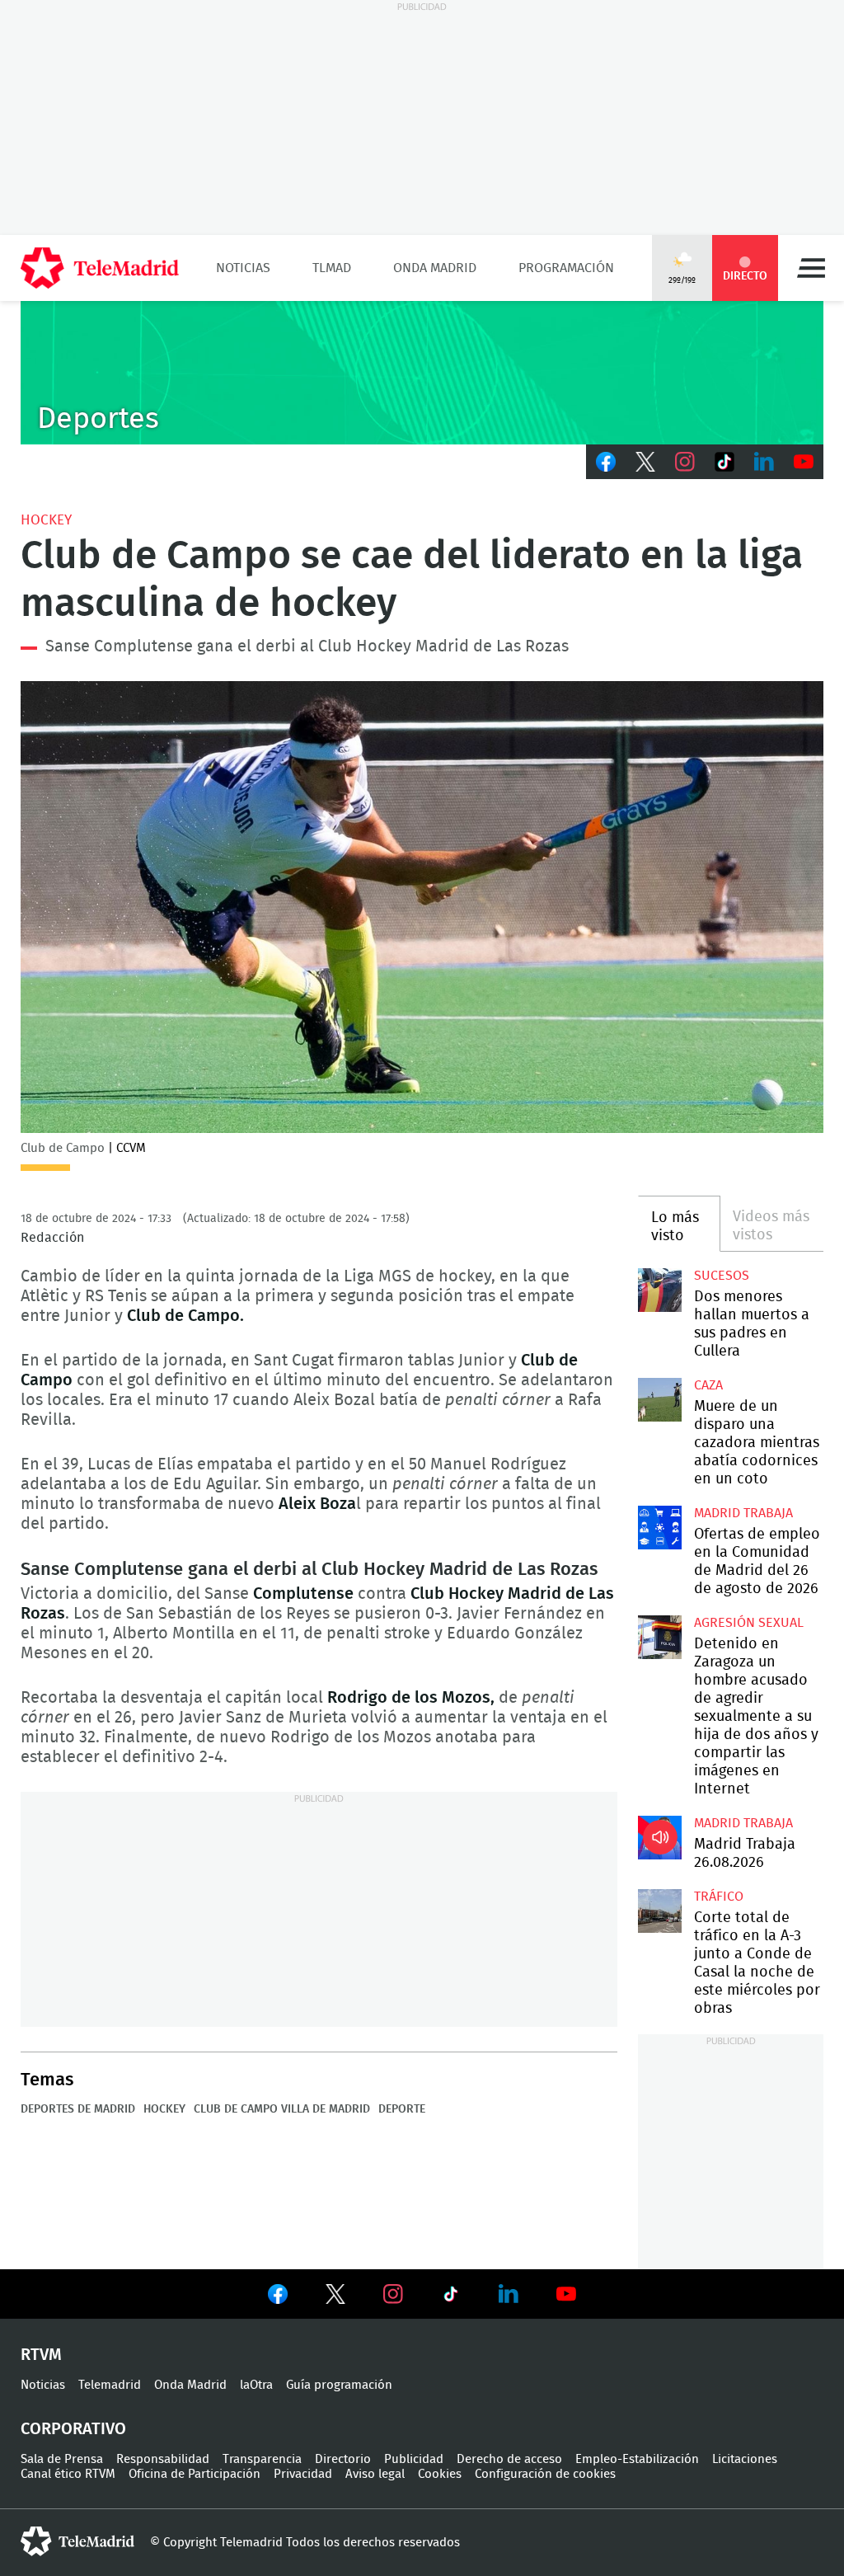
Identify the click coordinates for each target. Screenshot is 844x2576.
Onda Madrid (435, 268)
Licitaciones (745, 2459)
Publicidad (414, 2459)
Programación (566, 268)
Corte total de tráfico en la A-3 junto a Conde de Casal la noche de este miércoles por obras (659, 1911)
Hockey (46, 520)
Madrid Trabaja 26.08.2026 (659, 1837)
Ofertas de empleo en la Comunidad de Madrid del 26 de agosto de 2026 (659, 1527)
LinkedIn (764, 462)
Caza (708, 1385)
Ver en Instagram (393, 2294)
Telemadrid (110, 2385)
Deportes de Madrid (78, 2109)
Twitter (645, 462)
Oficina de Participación (195, 2474)
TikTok (724, 462)
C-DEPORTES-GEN (422, 373)
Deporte (402, 2109)
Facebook (606, 462)
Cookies (440, 2474)
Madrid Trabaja (743, 1513)
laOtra (256, 2385)
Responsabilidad (163, 2459)
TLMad (332, 268)
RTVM (41, 2355)
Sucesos (722, 1276)
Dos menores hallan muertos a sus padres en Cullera (659, 1290)
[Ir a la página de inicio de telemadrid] (100, 268)
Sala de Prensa (62, 2459)
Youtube (804, 462)
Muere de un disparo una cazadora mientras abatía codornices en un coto (659, 1399)
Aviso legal (375, 2474)
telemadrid (77, 2541)
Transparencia (262, 2459)
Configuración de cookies (545, 2474)
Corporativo (73, 2429)
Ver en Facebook (278, 2297)
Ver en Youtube (566, 2294)
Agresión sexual (749, 1623)
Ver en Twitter (335, 2297)
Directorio (343, 2459)
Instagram (685, 462)
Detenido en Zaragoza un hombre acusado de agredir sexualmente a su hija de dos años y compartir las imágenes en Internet (659, 1637)
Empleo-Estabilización (637, 2459)
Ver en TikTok (451, 2297)
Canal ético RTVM (68, 2474)
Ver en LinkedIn (509, 2294)
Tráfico (719, 1897)
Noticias (243, 268)
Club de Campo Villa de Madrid (282, 2109)
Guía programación (339, 2385)
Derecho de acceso (509, 2459)
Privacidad (303, 2474)
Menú (811, 268)
